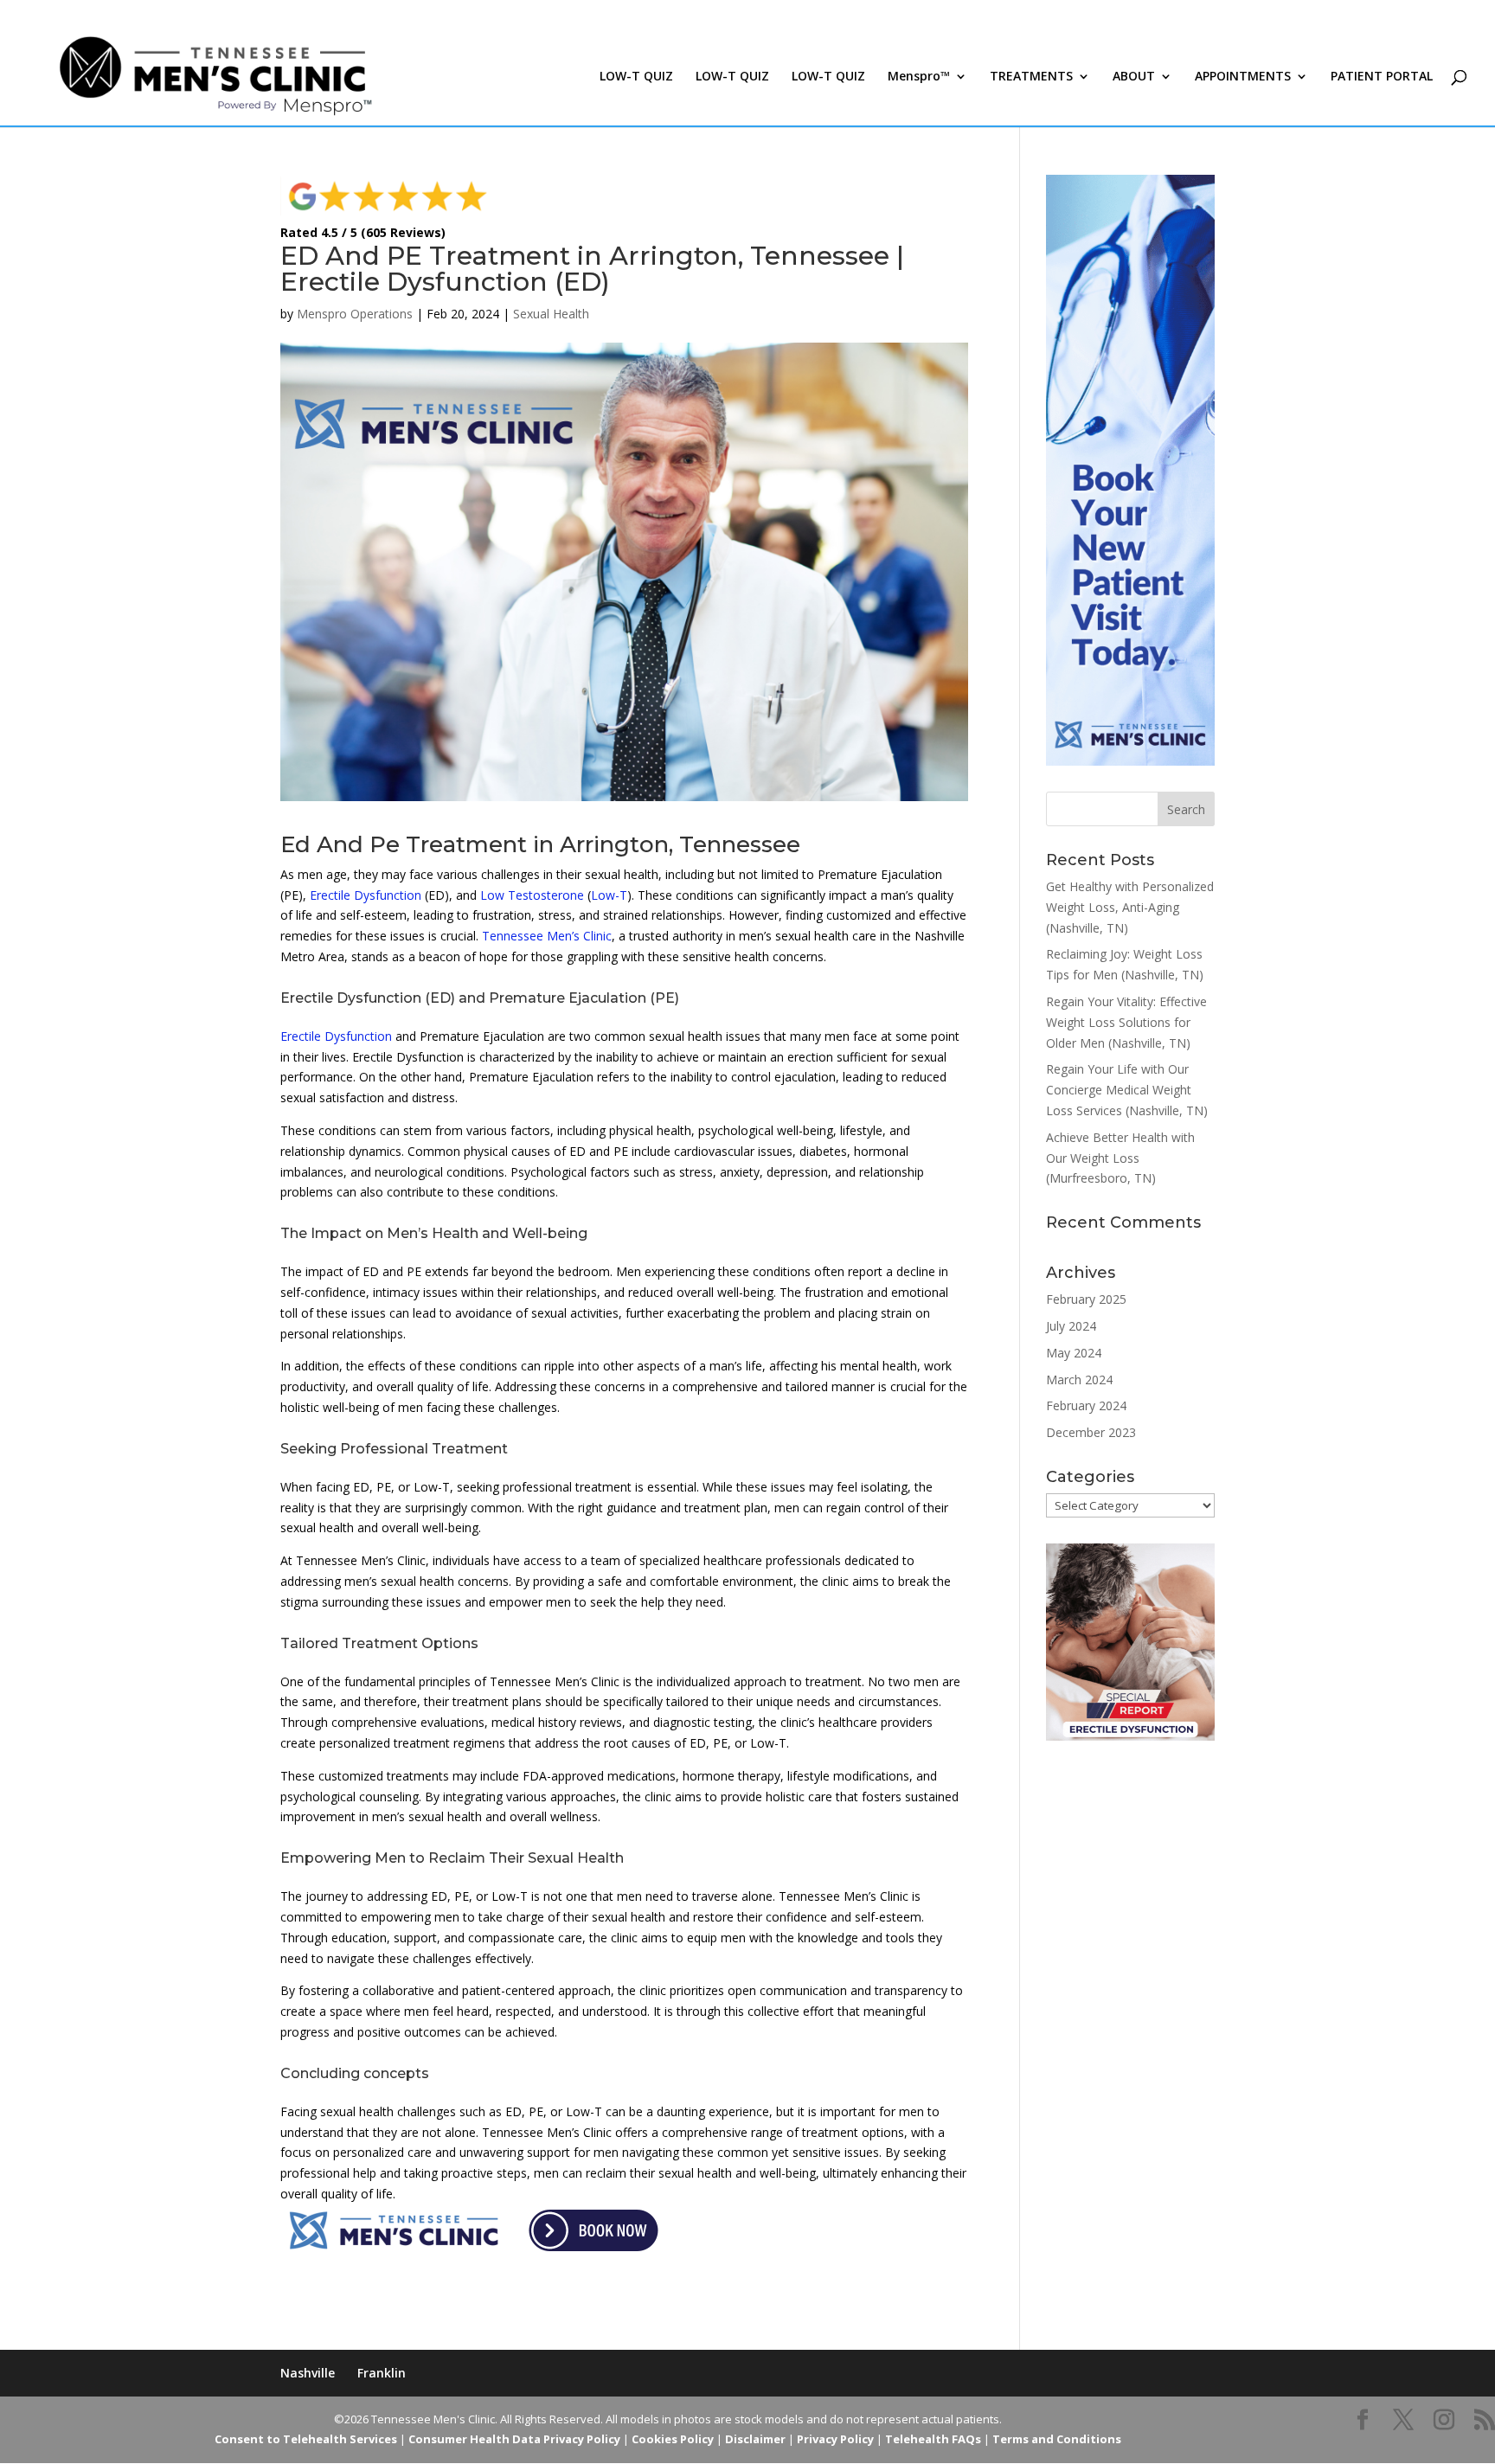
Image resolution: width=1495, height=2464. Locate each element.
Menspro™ (919, 77)
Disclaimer (755, 2439)
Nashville (308, 2373)
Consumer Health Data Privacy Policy (514, 2439)
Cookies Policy (673, 2439)
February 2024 (1086, 1405)
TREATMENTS (1031, 77)
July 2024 (1071, 1326)
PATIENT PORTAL (1382, 77)
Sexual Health (551, 314)
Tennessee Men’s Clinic (547, 936)
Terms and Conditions (1057, 2439)
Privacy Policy (835, 2439)
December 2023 (1091, 1432)
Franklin (382, 2373)
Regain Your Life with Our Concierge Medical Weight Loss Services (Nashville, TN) (1127, 1090)
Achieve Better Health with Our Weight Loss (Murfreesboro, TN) (1120, 1158)
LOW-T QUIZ (636, 77)
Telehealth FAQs (933, 2439)
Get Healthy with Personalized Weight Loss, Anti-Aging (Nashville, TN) (1130, 907)
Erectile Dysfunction (366, 895)
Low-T (609, 895)
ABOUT (1134, 77)
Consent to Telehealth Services (306, 2439)
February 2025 (1086, 1299)
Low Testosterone (532, 895)
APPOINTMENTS (1243, 77)
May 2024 (1074, 1353)
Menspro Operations (355, 314)
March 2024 (1079, 1380)
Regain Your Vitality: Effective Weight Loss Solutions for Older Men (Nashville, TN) (1126, 1022)
